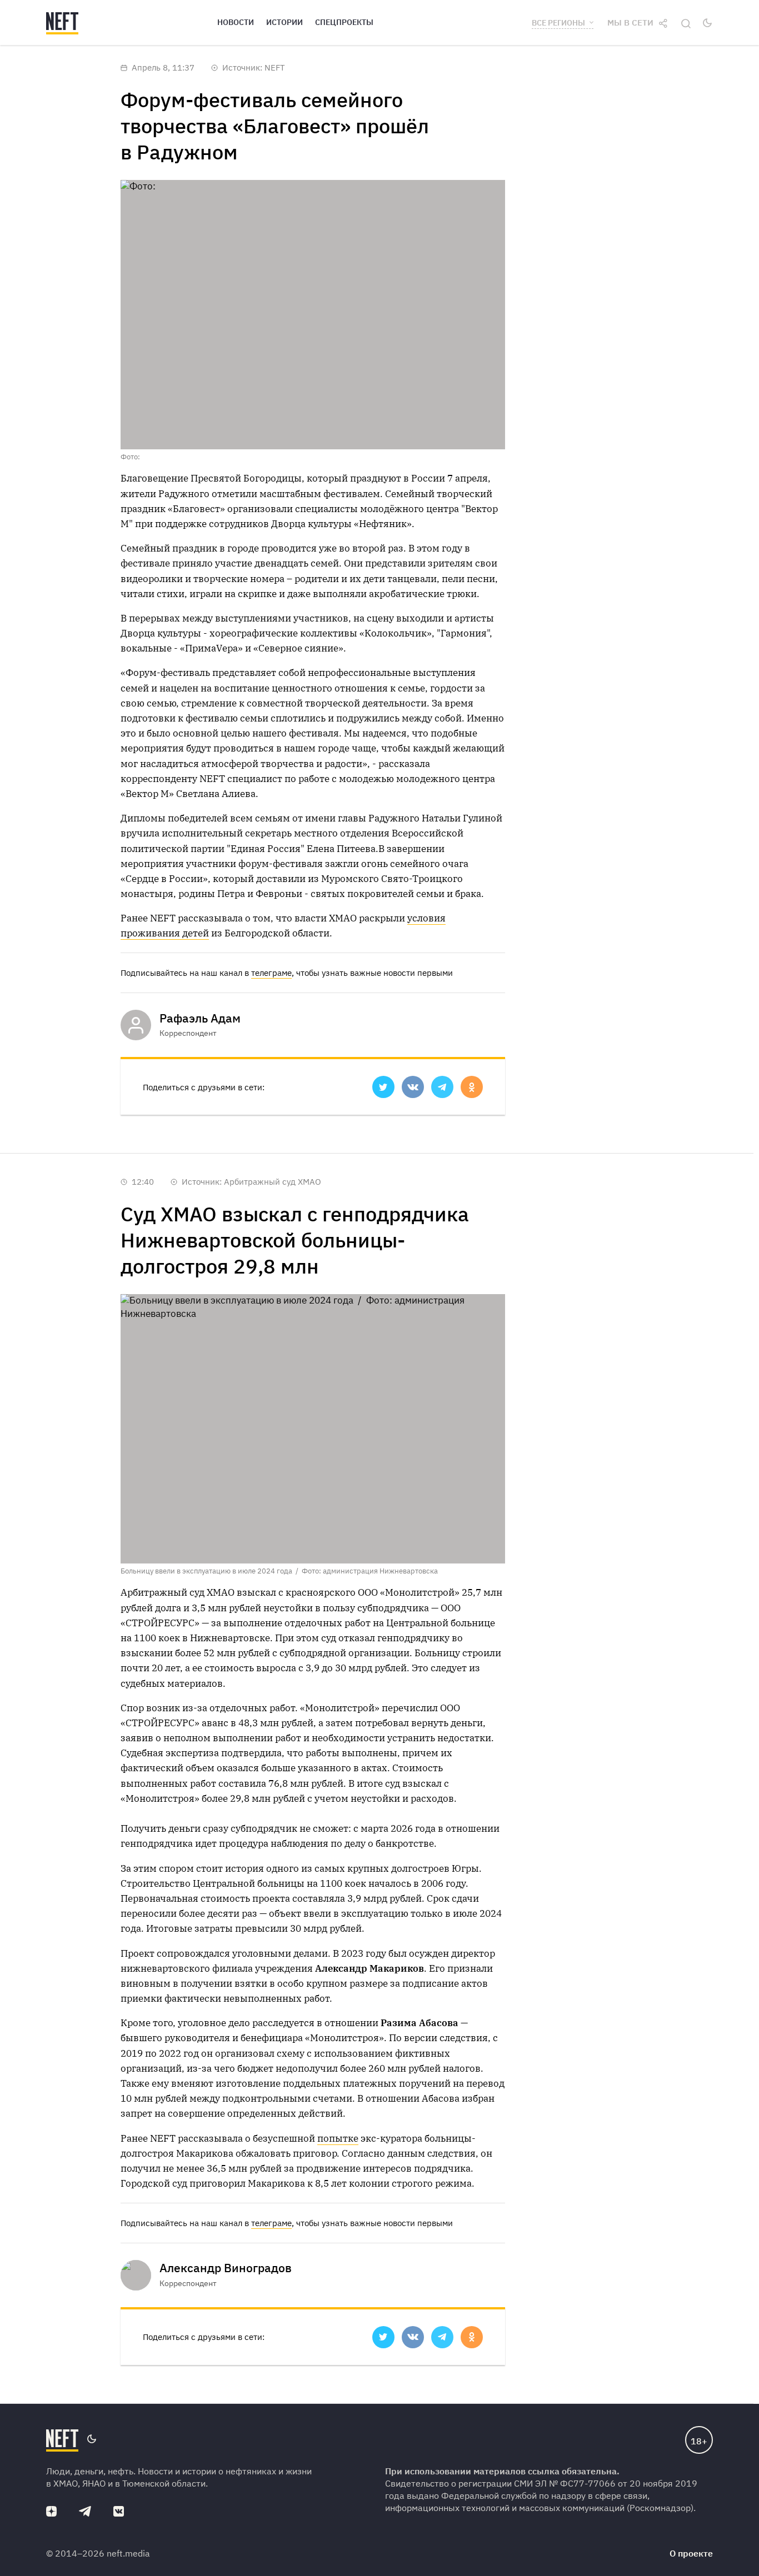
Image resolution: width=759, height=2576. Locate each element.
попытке (338, 2138)
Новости (236, 22)
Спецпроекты (344, 22)
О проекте (691, 2553)
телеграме (271, 973)
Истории (284, 22)
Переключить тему (707, 23)
